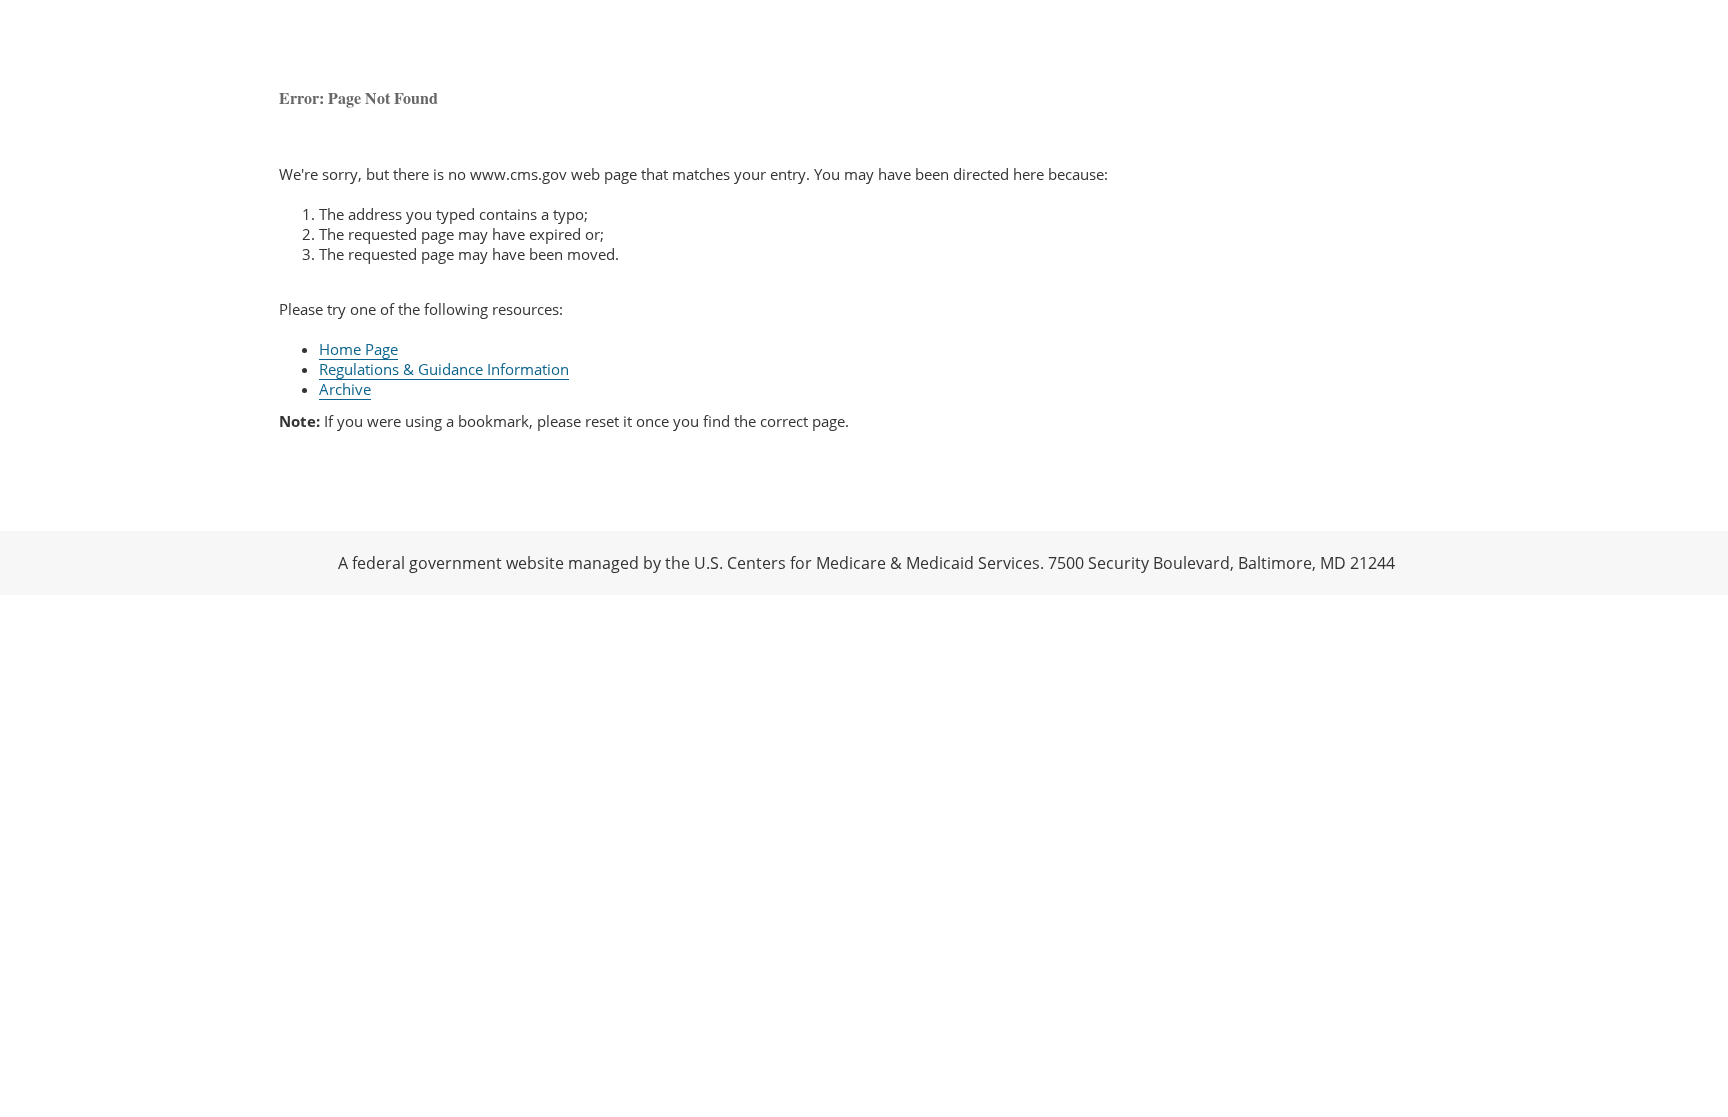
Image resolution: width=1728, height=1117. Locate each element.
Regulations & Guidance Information (444, 369)
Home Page (358, 349)
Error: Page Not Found (358, 97)
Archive (345, 389)
